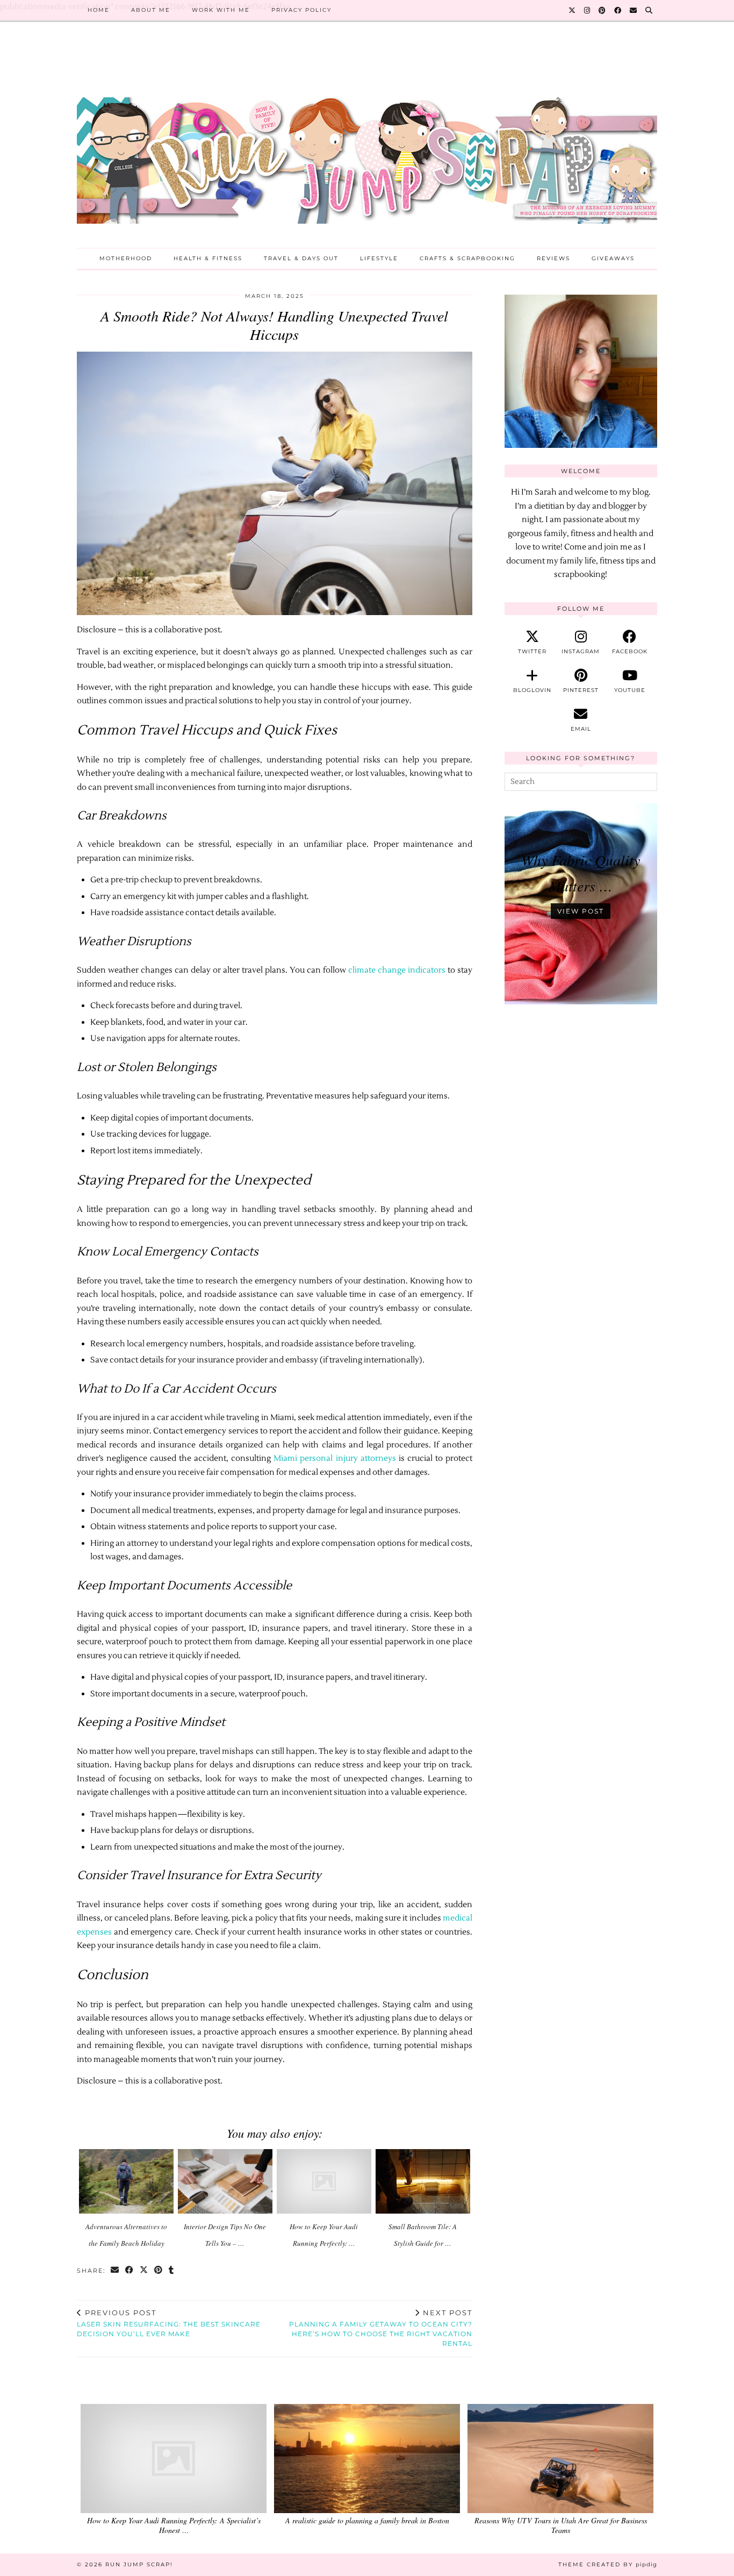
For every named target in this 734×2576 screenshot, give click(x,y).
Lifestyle (379, 258)
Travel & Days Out (301, 258)
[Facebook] (618, 10)
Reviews (553, 258)
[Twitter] (573, 10)
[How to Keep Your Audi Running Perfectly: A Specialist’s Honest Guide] (324, 2182)
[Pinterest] (603, 10)
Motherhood (126, 258)
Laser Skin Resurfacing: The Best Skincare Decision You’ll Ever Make (169, 2323)
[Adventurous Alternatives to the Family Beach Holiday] (127, 2182)
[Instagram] (588, 10)
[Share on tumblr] (172, 2271)
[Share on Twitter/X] (144, 2271)
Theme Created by (608, 2564)
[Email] (634, 10)
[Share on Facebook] (130, 2271)
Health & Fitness (208, 258)
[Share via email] (115, 2271)
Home (99, 10)
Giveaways (613, 258)
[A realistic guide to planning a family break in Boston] (367, 2459)
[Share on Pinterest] (159, 2271)
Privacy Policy (301, 10)
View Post (581, 911)
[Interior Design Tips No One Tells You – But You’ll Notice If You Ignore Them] (225, 2182)
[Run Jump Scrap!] (367, 143)
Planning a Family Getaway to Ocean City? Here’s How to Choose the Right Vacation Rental (381, 2328)
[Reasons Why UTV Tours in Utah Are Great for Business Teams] (560, 2459)
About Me (151, 10)
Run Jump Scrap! (139, 2564)
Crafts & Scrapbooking (467, 258)
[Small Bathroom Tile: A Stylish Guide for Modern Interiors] (423, 2182)
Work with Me (221, 10)
